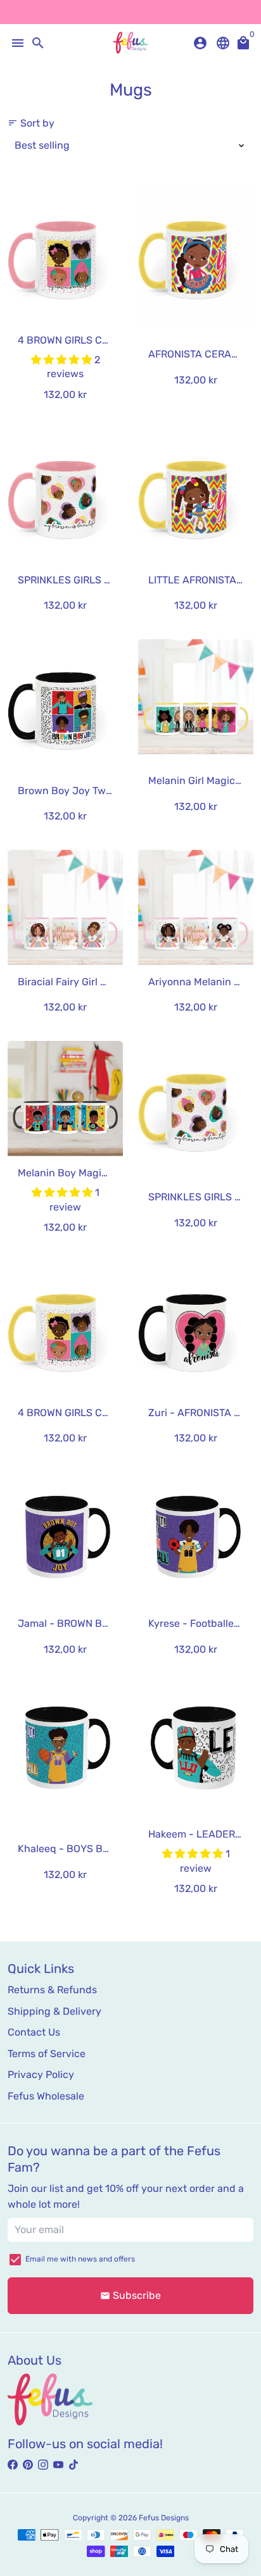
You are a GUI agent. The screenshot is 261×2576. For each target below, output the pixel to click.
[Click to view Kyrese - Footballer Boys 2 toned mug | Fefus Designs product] (196, 1539)
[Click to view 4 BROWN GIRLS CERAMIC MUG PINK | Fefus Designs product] (65, 255)
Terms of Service (47, 2054)
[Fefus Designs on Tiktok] (73, 2465)
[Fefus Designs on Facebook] (13, 2465)
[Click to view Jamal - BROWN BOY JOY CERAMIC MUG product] (65, 1539)
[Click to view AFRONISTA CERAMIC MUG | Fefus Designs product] (196, 255)
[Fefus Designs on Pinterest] (28, 2465)
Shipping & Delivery (54, 2011)
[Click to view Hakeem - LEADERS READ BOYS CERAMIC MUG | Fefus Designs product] (196, 1750)
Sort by (31, 123)
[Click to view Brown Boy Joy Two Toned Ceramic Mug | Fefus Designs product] (65, 706)
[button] (63, 360)
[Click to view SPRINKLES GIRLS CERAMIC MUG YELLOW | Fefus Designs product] (196, 1108)
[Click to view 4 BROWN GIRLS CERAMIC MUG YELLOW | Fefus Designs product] (65, 1328)
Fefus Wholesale (46, 2096)
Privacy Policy (41, 2075)
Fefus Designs (164, 2518)
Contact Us (34, 2032)
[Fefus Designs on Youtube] (58, 2465)
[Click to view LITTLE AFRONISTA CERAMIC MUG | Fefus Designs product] (196, 495)
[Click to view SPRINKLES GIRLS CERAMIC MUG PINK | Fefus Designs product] (65, 495)
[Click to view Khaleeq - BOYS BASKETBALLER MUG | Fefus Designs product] (65, 1750)
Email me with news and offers (80, 2259)
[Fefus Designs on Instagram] (43, 2465)
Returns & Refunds (52, 1990)
